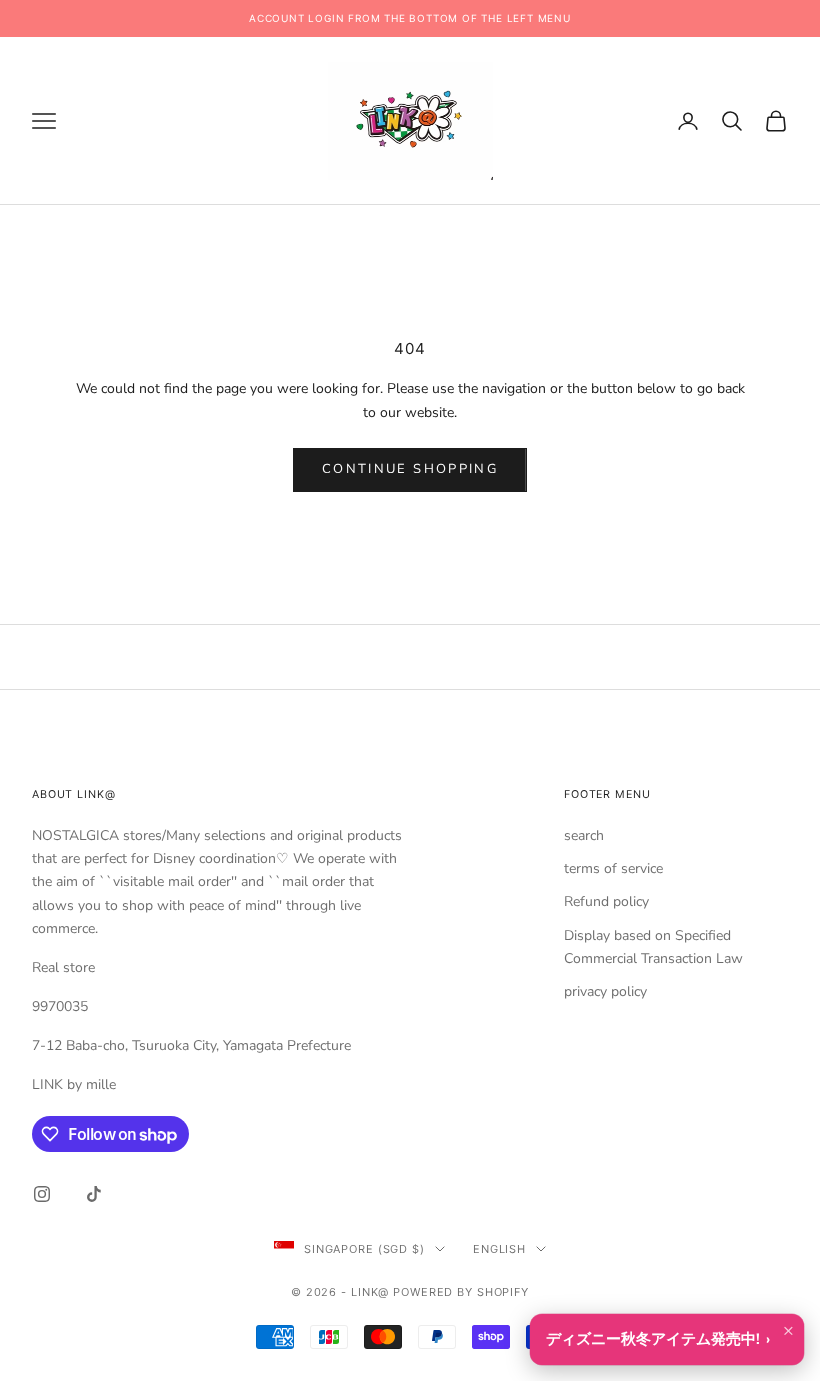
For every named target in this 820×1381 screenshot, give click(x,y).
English (499, 1249)
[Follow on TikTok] (94, 1194)
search (584, 835)
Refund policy (606, 901)
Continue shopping (410, 469)
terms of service (613, 868)
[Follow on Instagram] (42, 1194)
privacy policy (605, 991)
